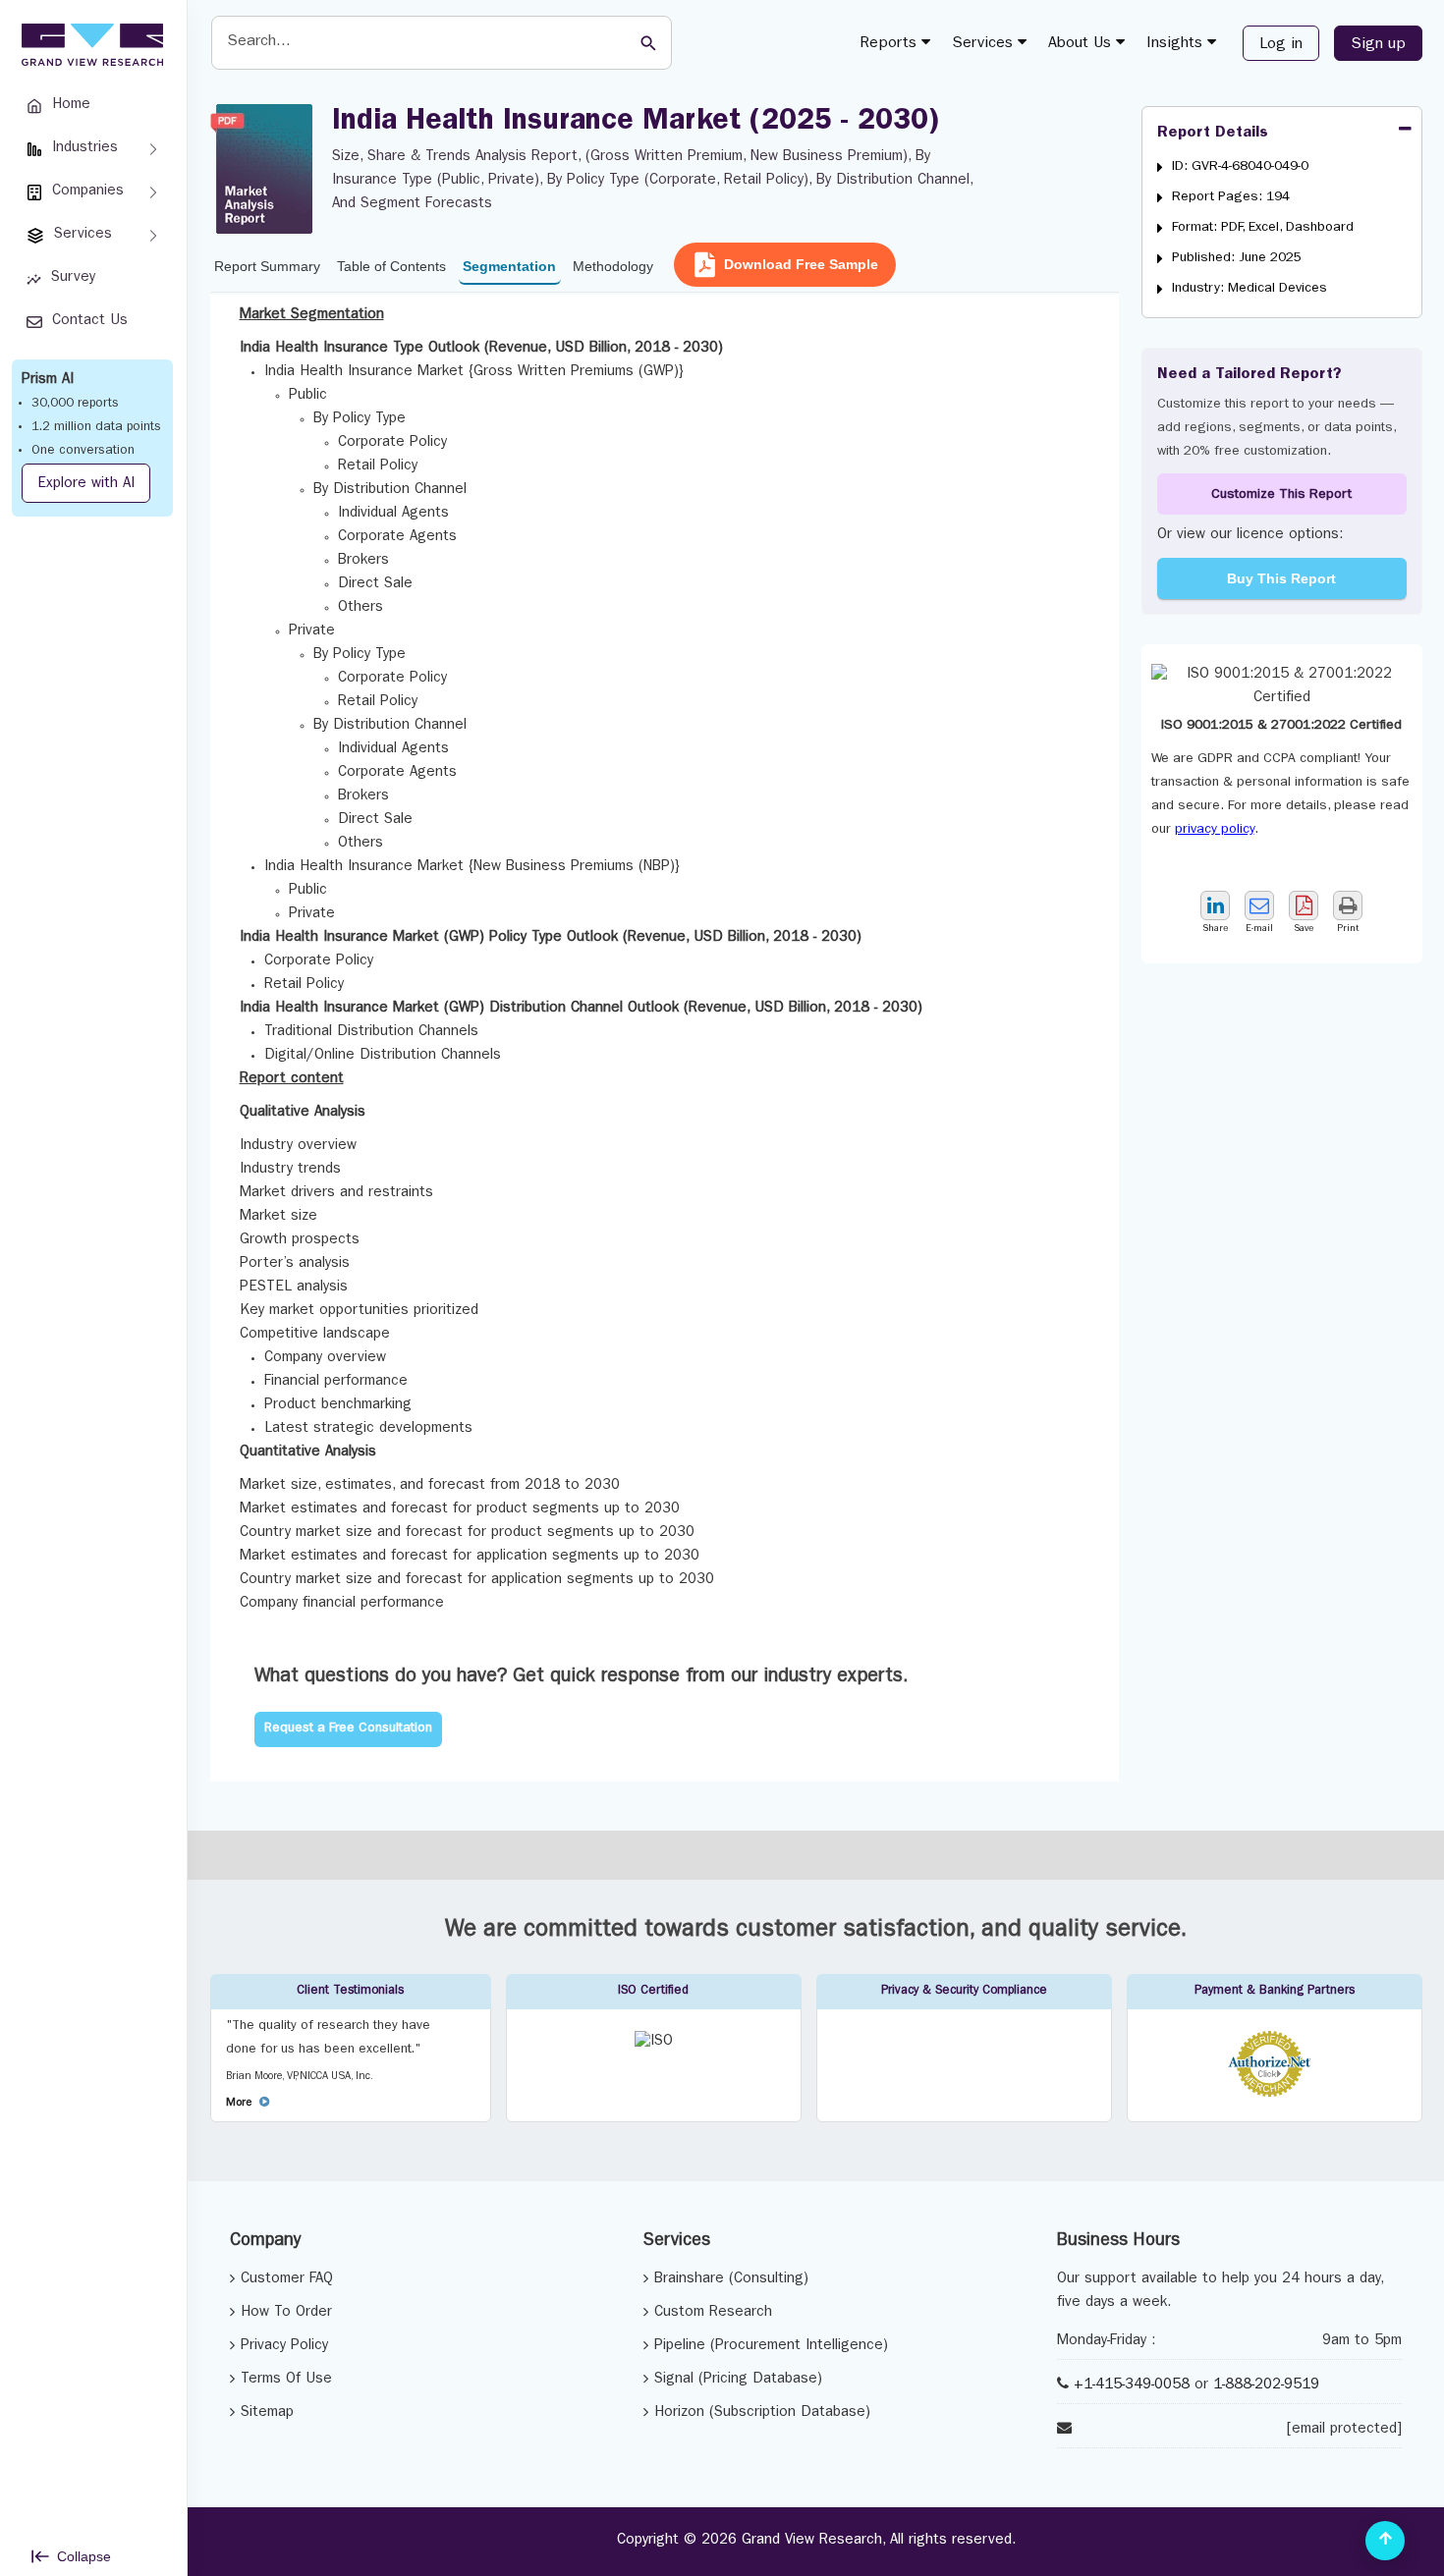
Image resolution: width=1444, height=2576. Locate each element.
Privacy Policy (284, 2347)
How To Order (286, 2313)
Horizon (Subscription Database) (762, 2413)
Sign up (1378, 45)
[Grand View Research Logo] (89, 45)
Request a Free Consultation (348, 1729)
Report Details (1213, 134)
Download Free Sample (801, 264)
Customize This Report (1281, 495)
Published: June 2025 (1237, 258)
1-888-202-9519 (1266, 2386)
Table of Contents (391, 266)
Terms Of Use (286, 2380)
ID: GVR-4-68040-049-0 (1240, 167)
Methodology (613, 266)
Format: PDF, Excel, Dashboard (1263, 228)
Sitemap (267, 2413)
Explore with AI (86, 485)
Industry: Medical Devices (1250, 289)
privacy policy (1215, 830)
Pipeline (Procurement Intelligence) (771, 2347)
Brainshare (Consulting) (731, 2280)
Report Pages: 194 (1231, 197)
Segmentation (509, 266)
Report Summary (267, 266)
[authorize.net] (1275, 2094)
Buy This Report (1281, 578)
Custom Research (713, 2313)
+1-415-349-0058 (1132, 2386)
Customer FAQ (287, 2280)
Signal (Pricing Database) (738, 2380)
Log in (1281, 45)
